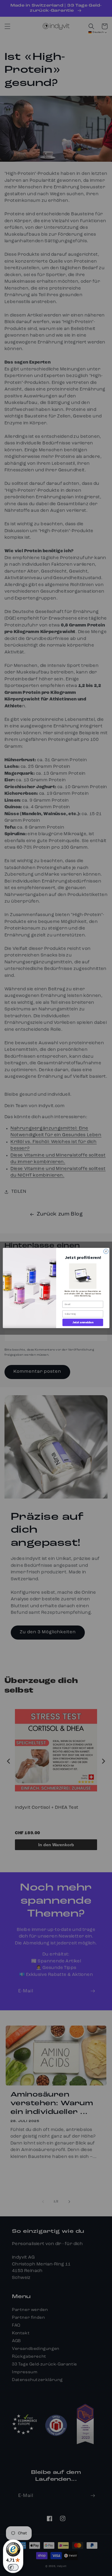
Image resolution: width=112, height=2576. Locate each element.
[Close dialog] (106, 1251)
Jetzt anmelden (83, 1322)
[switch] (13, 2567)
